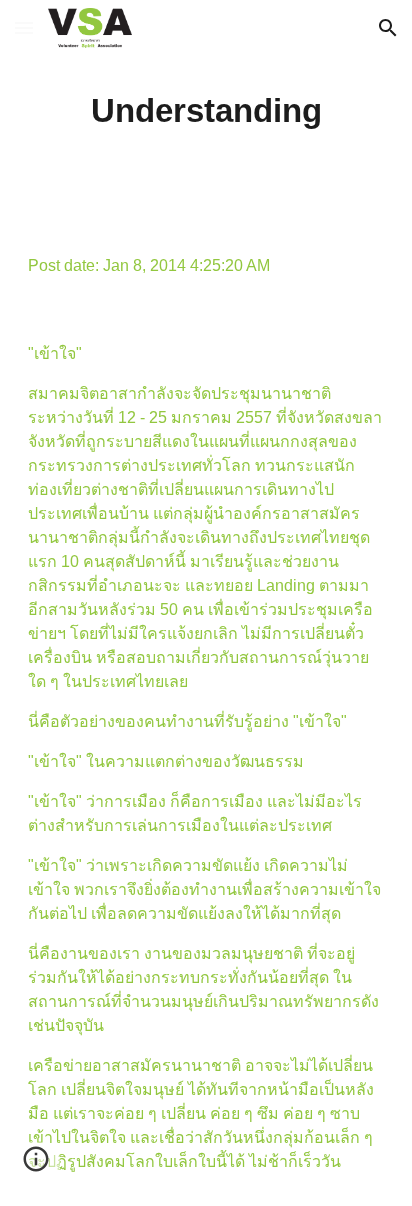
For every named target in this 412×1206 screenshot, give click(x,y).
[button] (24, 27)
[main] (206, 111)
